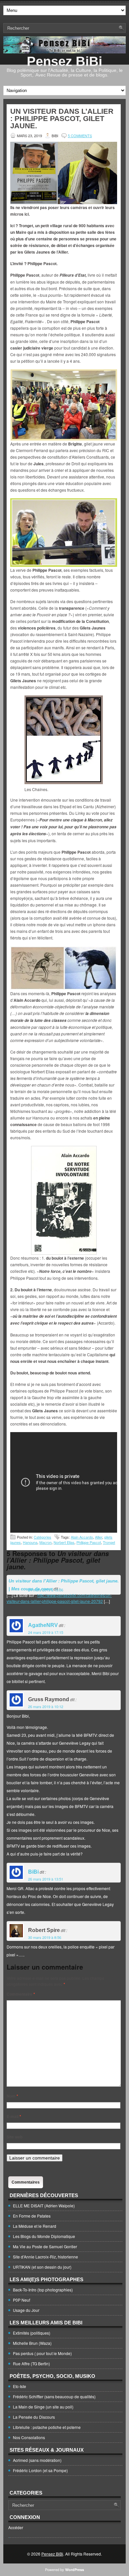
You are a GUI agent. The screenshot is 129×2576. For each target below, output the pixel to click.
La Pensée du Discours (34, 2417)
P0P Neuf (21, 2300)
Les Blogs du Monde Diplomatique (44, 2236)
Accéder (16, 2527)
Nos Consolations (29, 2437)
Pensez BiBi (64, 61)
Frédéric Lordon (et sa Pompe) (40, 2470)
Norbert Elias (64, 1542)
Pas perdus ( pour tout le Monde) (42, 2353)
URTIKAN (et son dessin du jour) (42, 2267)
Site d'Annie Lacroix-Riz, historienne (45, 2257)
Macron (45, 1542)
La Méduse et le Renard (35, 2226)
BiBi (33, 1872)
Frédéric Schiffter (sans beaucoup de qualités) (54, 2396)
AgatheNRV (43, 1625)
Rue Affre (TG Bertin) (31, 2363)
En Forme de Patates (32, 2216)
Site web (15, 2137)
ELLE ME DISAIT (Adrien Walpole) (44, 2206)
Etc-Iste (20, 2386)
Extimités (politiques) (32, 2333)
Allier (99, 1537)
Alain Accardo (82, 1537)
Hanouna (30, 1542)
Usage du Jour (26, 2310)
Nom (12, 2096)
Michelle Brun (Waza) (32, 2343)
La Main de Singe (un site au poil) (43, 2407)
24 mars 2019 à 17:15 (46, 1632)
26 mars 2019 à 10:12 (46, 1706)
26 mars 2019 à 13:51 (46, 1879)
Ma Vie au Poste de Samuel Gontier (45, 2246)
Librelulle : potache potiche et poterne (47, 2427)
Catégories (43, 1537)
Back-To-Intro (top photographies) (43, 2290)
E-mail (14, 2116)
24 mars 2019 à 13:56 (46, 1590)
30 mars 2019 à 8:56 (45, 1937)
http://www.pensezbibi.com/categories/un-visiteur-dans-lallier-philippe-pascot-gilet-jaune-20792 (59, 1598)
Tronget (109, 1542)
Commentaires (26, 2182)
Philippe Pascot (89, 1542)
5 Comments (80, 136)
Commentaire (21, 1994)
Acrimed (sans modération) (37, 2460)
